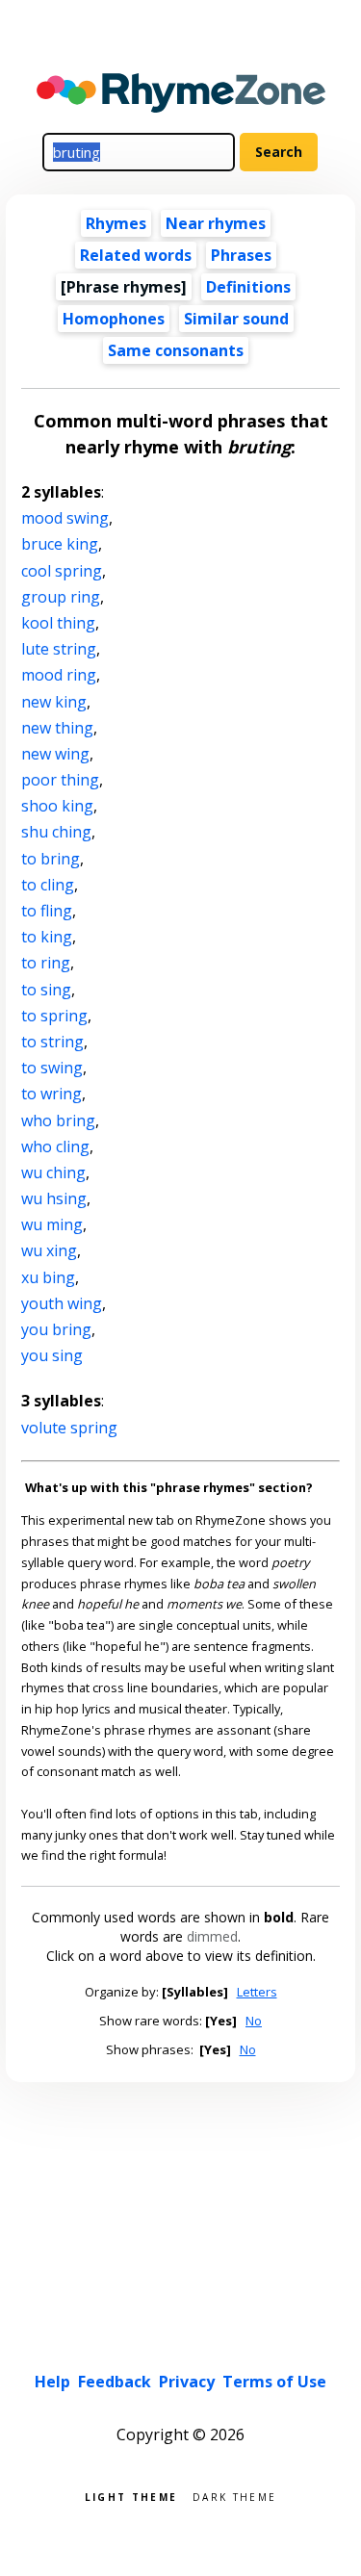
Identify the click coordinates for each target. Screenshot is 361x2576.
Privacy (187, 2382)
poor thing (60, 780)
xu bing (48, 1277)
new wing (55, 754)
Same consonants (176, 350)
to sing (46, 990)
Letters (257, 1992)
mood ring (59, 675)
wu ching (53, 1172)
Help (52, 2382)
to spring (54, 1016)
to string (52, 1042)
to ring (46, 963)
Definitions (248, 287)
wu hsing (54, 1198)
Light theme (131, 2496)
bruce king (60, 544)
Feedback (115, 2382)
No (254, 2021)
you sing (52, 1355)
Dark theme (234, 2496)
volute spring (69, 1428)
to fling (47, 911)
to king (47, 937)
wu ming (52, 1224)
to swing (52, 1068)
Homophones (114, 319)
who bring (58, 1121)
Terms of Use (274, 2382)
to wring (52, 1094)
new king (54, 702)
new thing (57, 728)
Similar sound (236, 319)
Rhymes (116, 223)
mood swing (65, 518)
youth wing (62, 1303)
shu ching (56, 832)
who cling (55, 1146)
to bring (51, 859)
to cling (48, 885)
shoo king (57, 806)
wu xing (49, 1250)
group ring (61, 597)
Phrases (241, 255)
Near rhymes (216, 223)
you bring (56, 1329)
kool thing (58, 623)
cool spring (62, 571)
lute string (59, 649)
